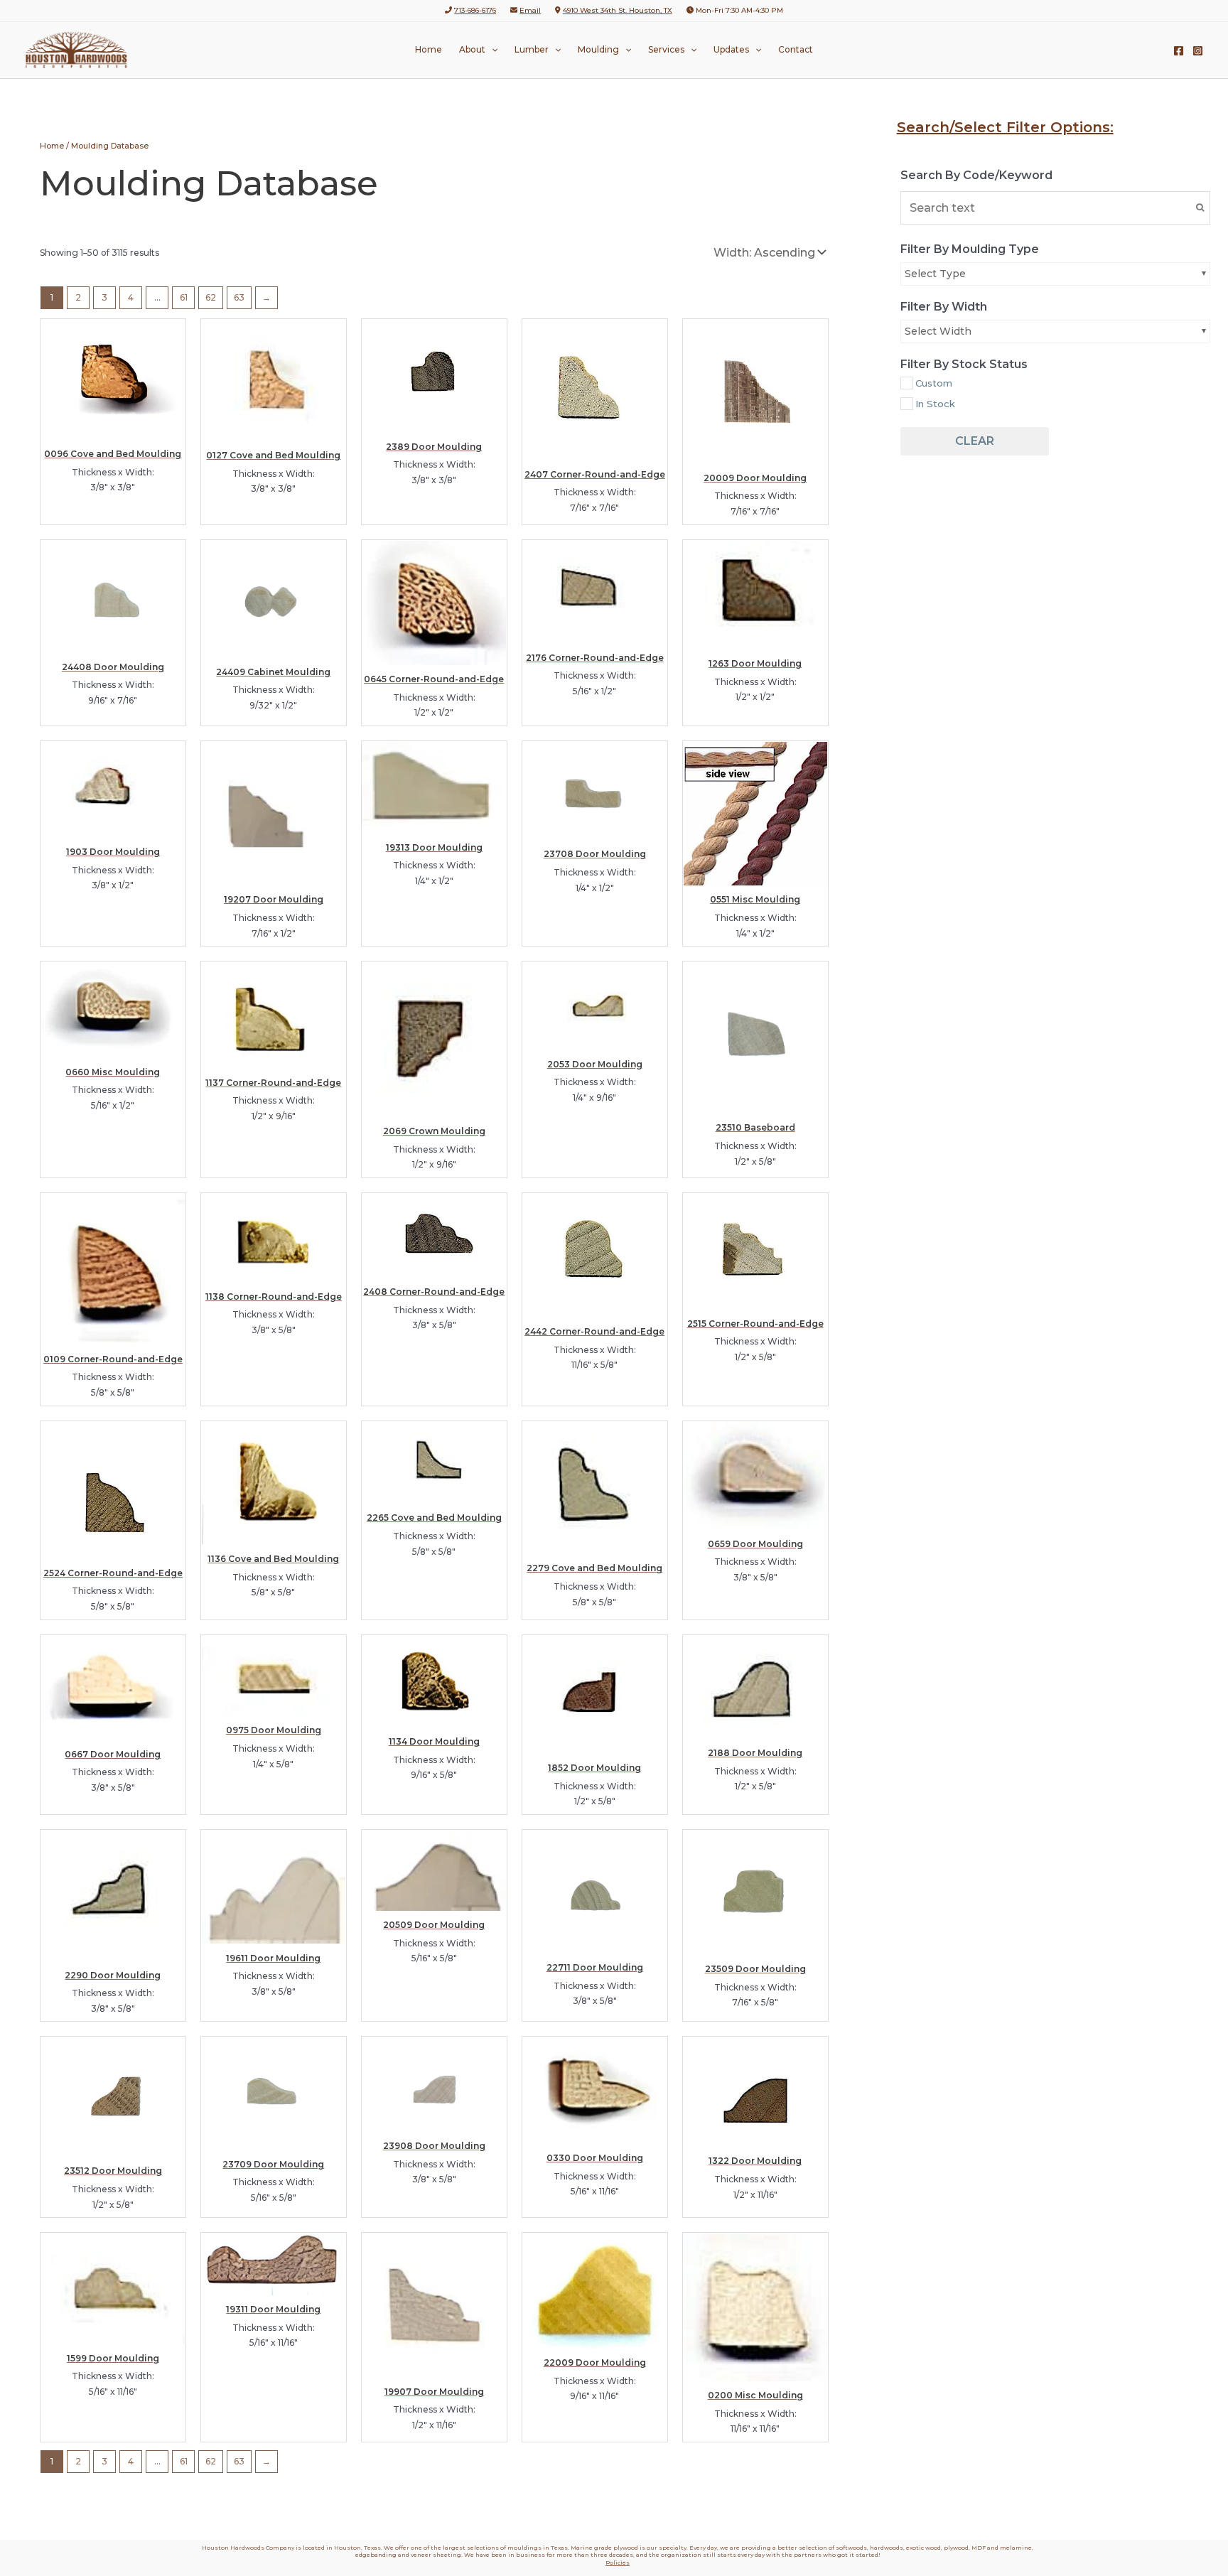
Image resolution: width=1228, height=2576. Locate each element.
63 (239, 297)
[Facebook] (1179, 51)
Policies (618, 2562)
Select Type (935, 274)
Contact (796, 49)
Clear (975, 441)
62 (211, 297)
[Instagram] (1198, 51)
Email (530, 10)
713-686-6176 (475, 10)
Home (429, 49)
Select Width (938, 331)
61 (184, 297)
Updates (731, 49)
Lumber (532, 49)
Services (666, 49)
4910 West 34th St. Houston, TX (618, 10)
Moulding (598, 49)
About (472, 49)
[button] (491, 50)
